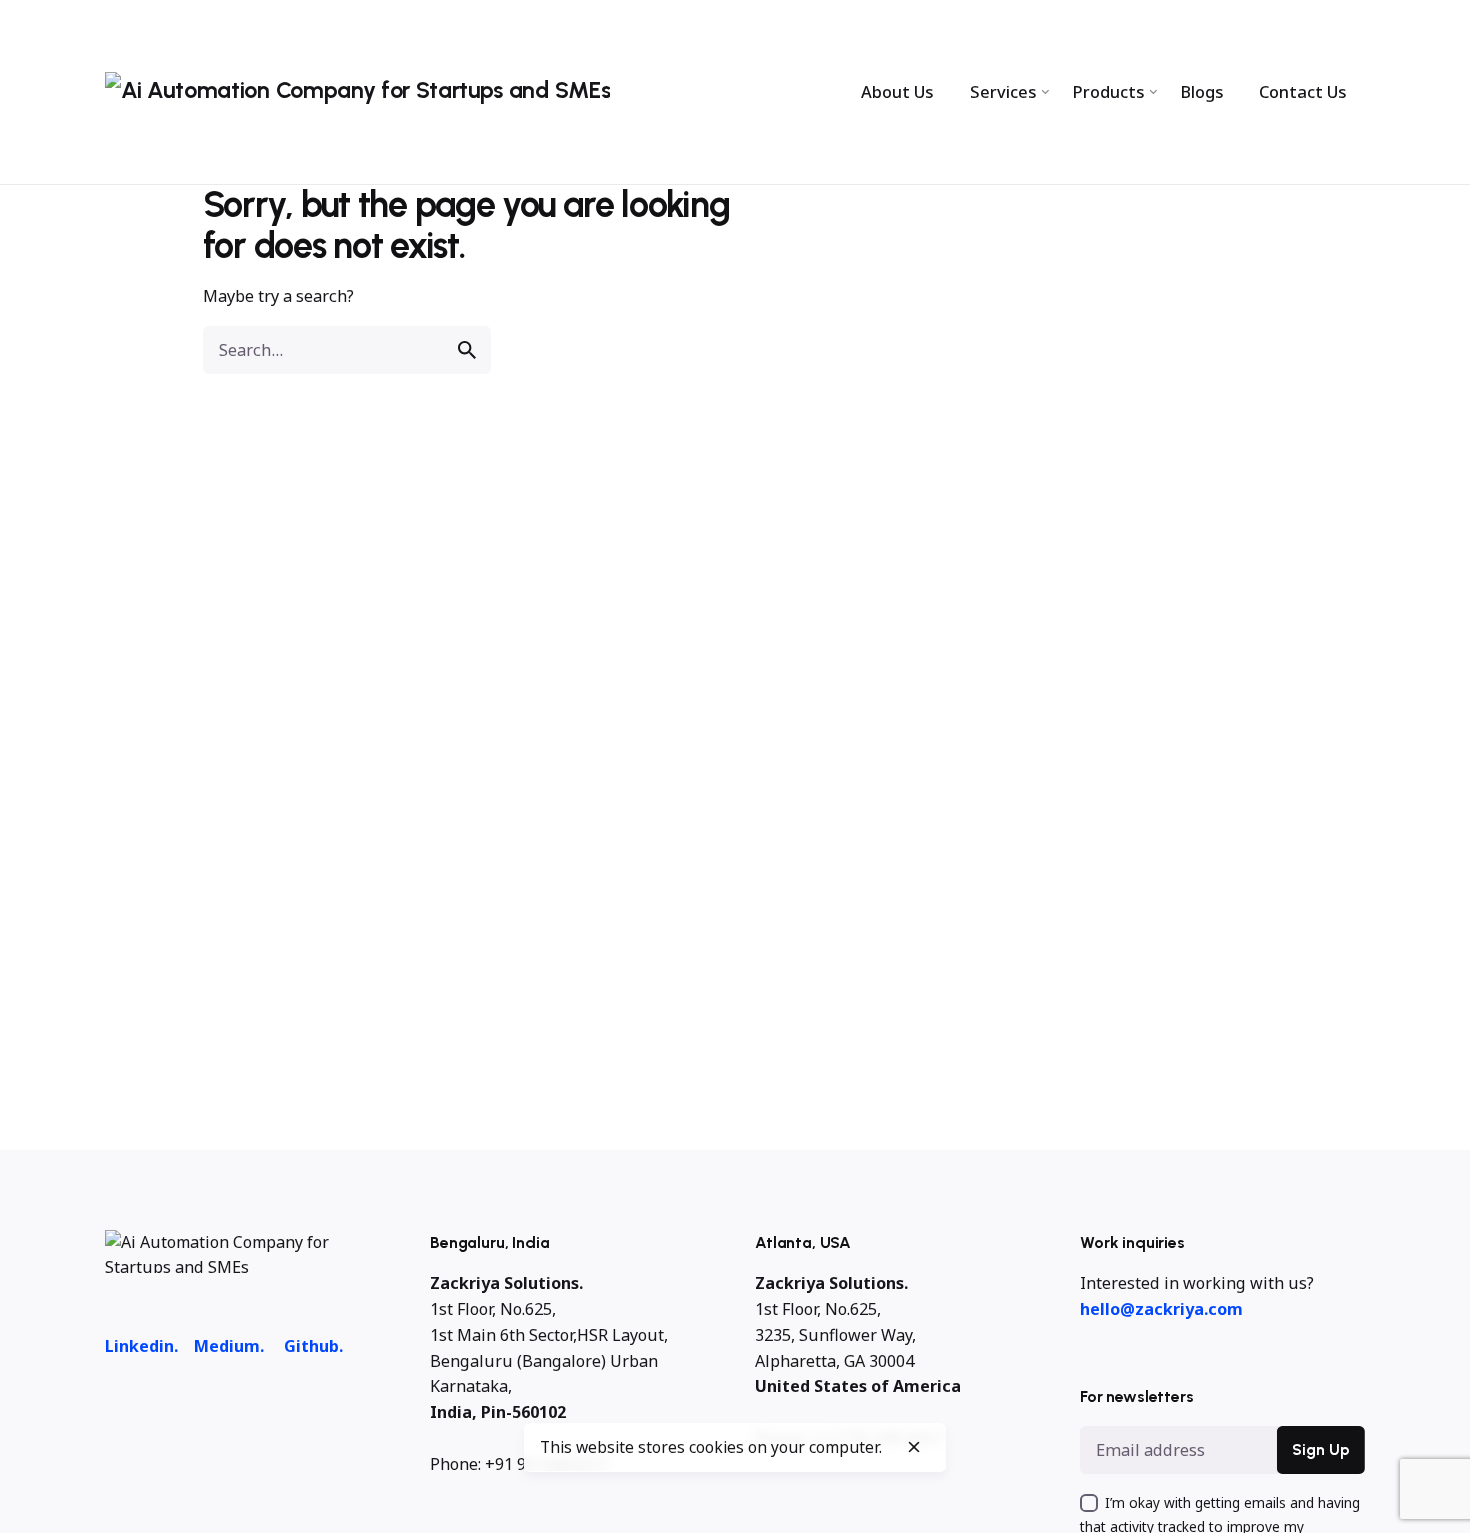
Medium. (229, 1346)
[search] (467, 350)
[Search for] (347, 350)
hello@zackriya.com (1161, 1309)
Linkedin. (141, 1346)
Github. (313, 1346)
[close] (914, 1447)
